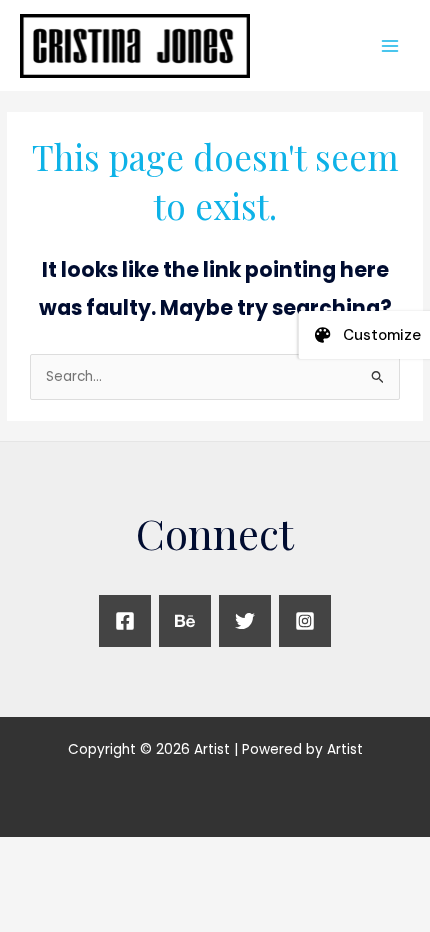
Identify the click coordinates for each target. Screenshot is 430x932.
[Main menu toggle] (390, 45)
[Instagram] (305, 621)
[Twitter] (245, 621)
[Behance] (185, 621)
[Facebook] (125, 621)
